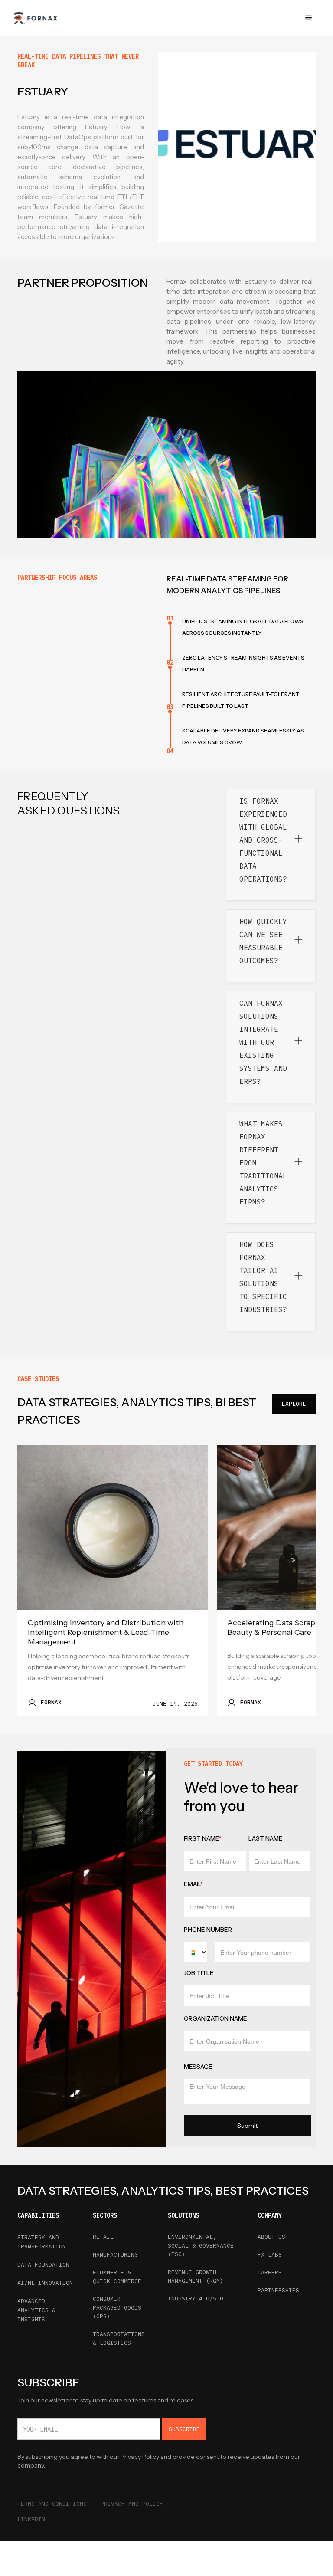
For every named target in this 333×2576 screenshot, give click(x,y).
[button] (309, 18)
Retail (103, 2237)
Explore (294, 1404)
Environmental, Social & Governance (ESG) (201, 2246)
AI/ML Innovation (45, 2283)
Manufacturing (115, 2255)
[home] (35, 18)
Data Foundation (43, 2265)
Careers (270, 2272)
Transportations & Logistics (119, 2338)
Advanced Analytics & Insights (36, 2310)
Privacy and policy (132, 2504)
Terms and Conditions (52, 2504)
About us (271, 2237)
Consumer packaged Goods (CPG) (117, 2308)
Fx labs (270, 2255)
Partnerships (278, 2290)
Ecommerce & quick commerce (117, 2277)
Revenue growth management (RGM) (196, 2276)
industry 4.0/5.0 (196, 2299)
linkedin (31, 2519)
